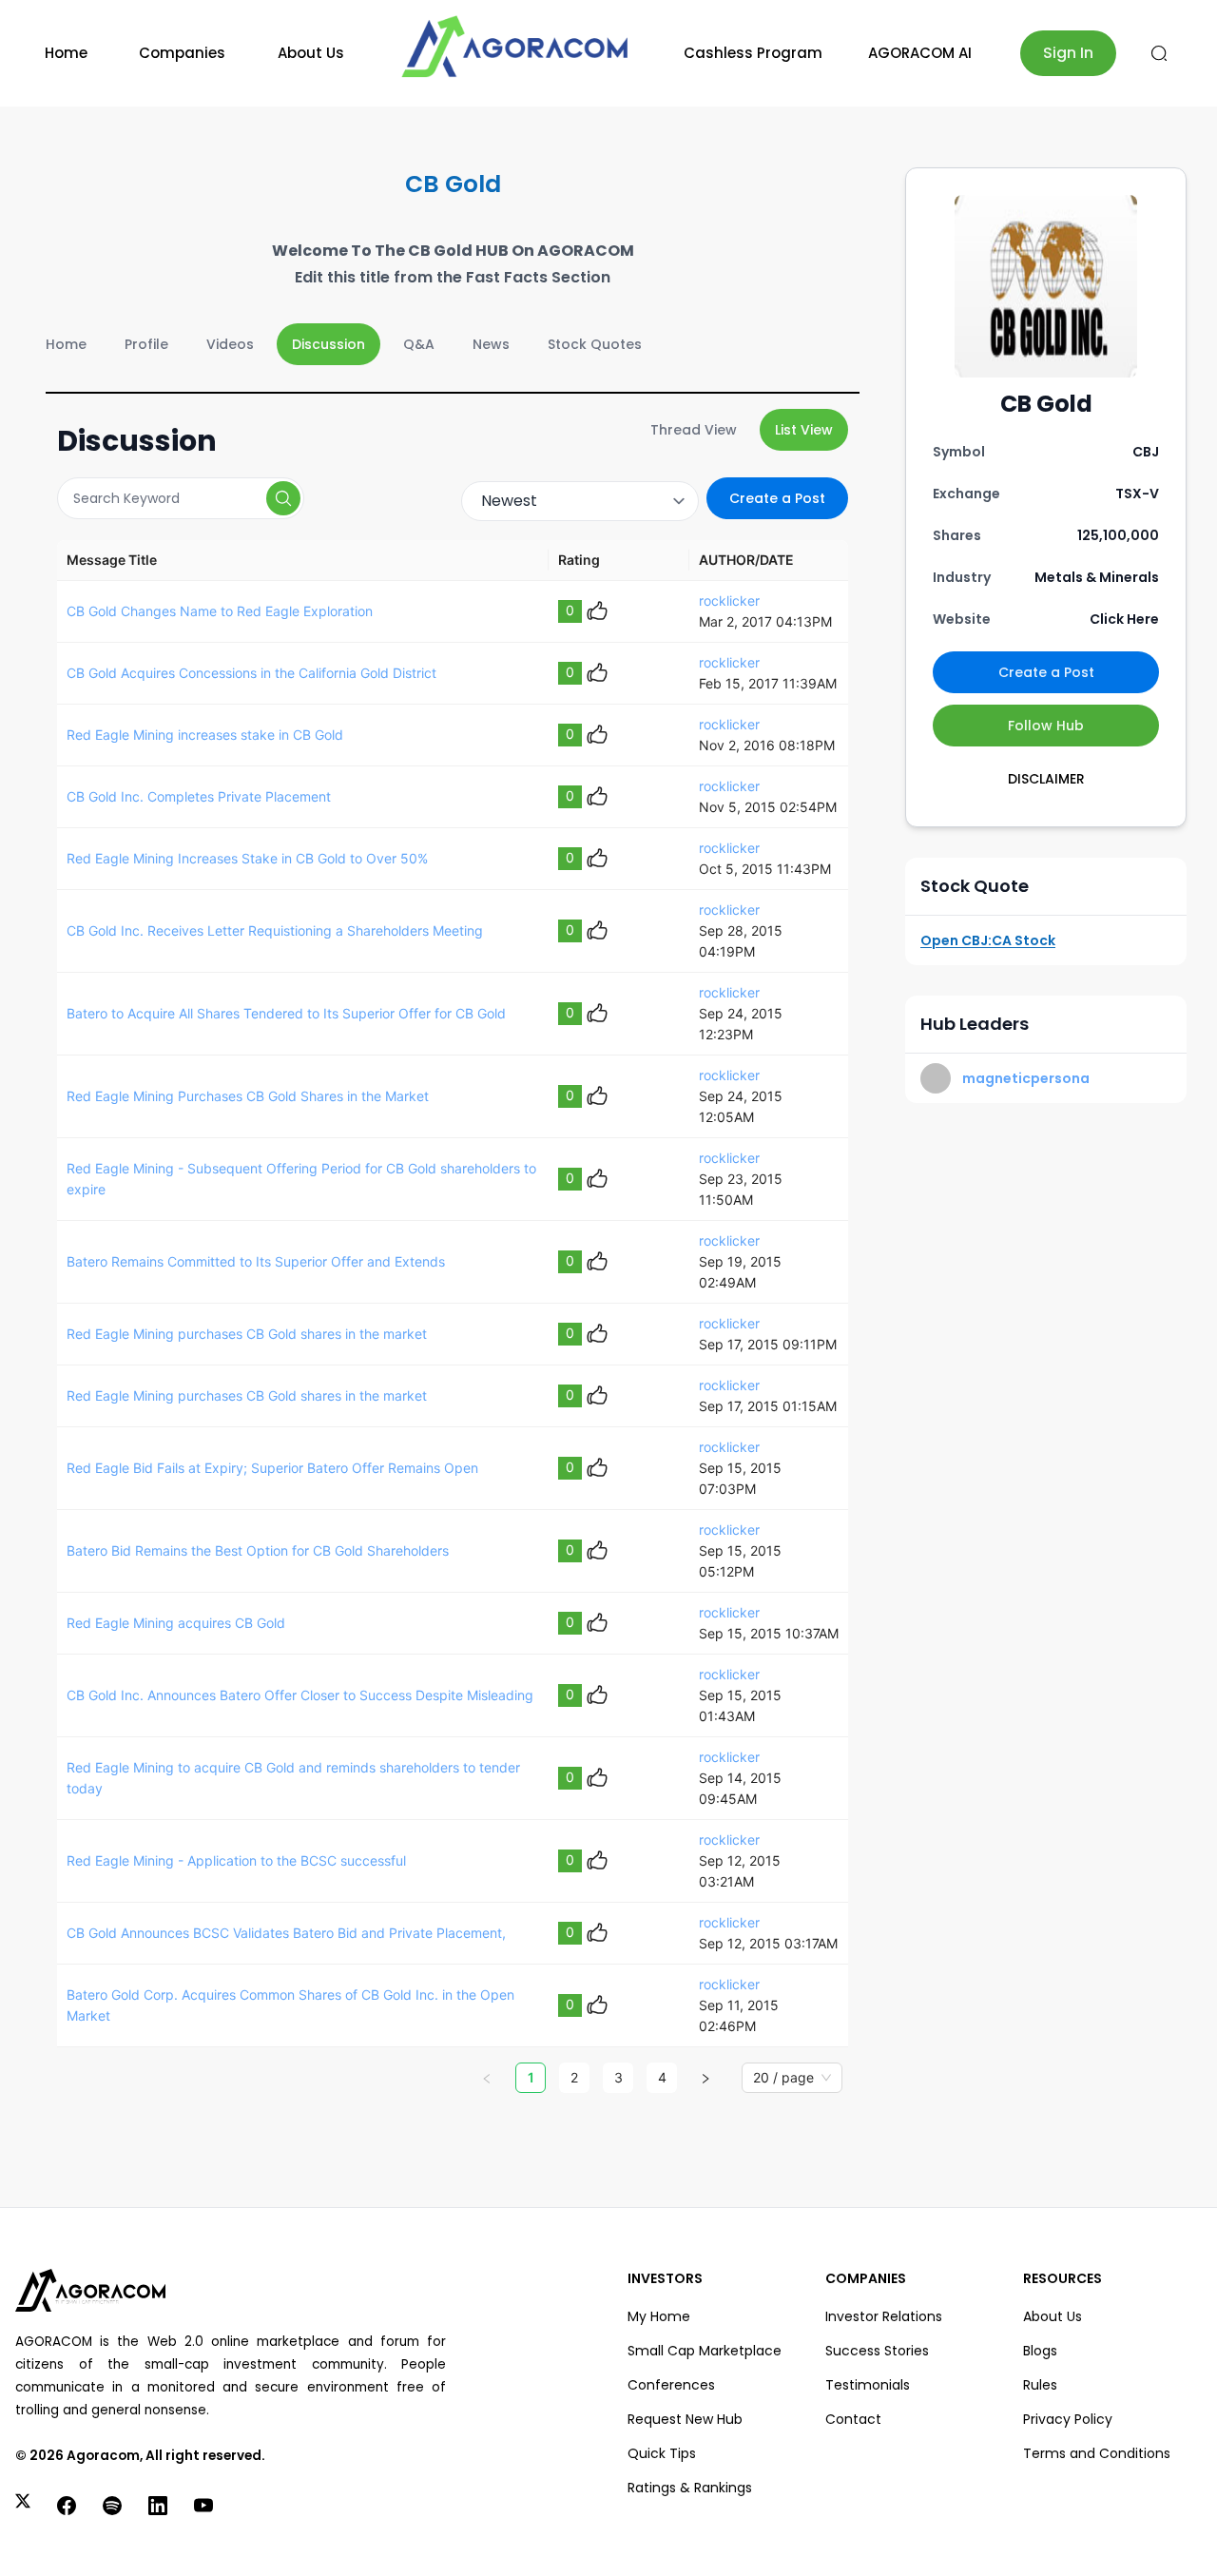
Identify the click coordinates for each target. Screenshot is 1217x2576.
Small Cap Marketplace (705, 2351)
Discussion (328, 344)
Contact (853, 2419)
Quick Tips (662, 2453)
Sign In (1068, 53)
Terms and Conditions (1097, 2453)
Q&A (419, 344)
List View (804, 430)
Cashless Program (753, 53)
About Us (311, 53)
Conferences (671, 2385)
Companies (182, 53)
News (491, 344)
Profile (146, 344)
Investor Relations (884, 2316)
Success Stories (877, 2351)
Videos (230, 344)
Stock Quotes (595, 344)
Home (66, 53)
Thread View (694, 430)
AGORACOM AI (920, 53)
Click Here (1124, 619)
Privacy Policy (1068, 2419)
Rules (1040, 2385)
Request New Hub (685, 2419)
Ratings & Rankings (690, 2488)
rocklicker (729, 600)
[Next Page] (705, 2078)
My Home (659, 2316)
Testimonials (868, 2385)
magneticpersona (1026, 1078)
